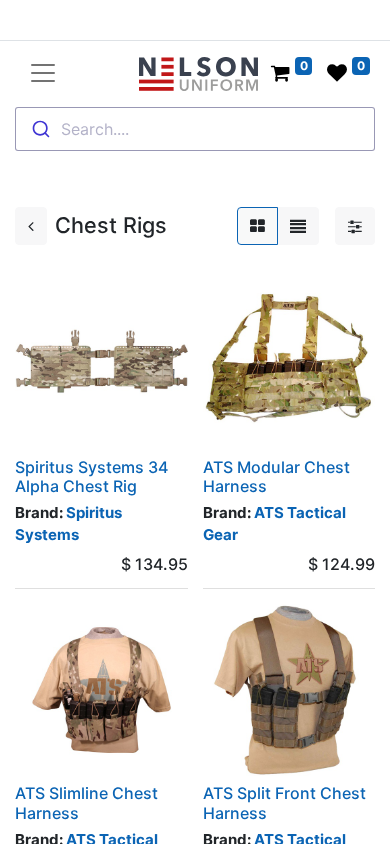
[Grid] (257, 226)
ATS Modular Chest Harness (276, 476)
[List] (298, 226)
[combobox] (195, 129)
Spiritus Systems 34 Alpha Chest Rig (91, 476)
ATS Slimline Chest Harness (86, 802)
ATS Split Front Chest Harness (284, 802)
